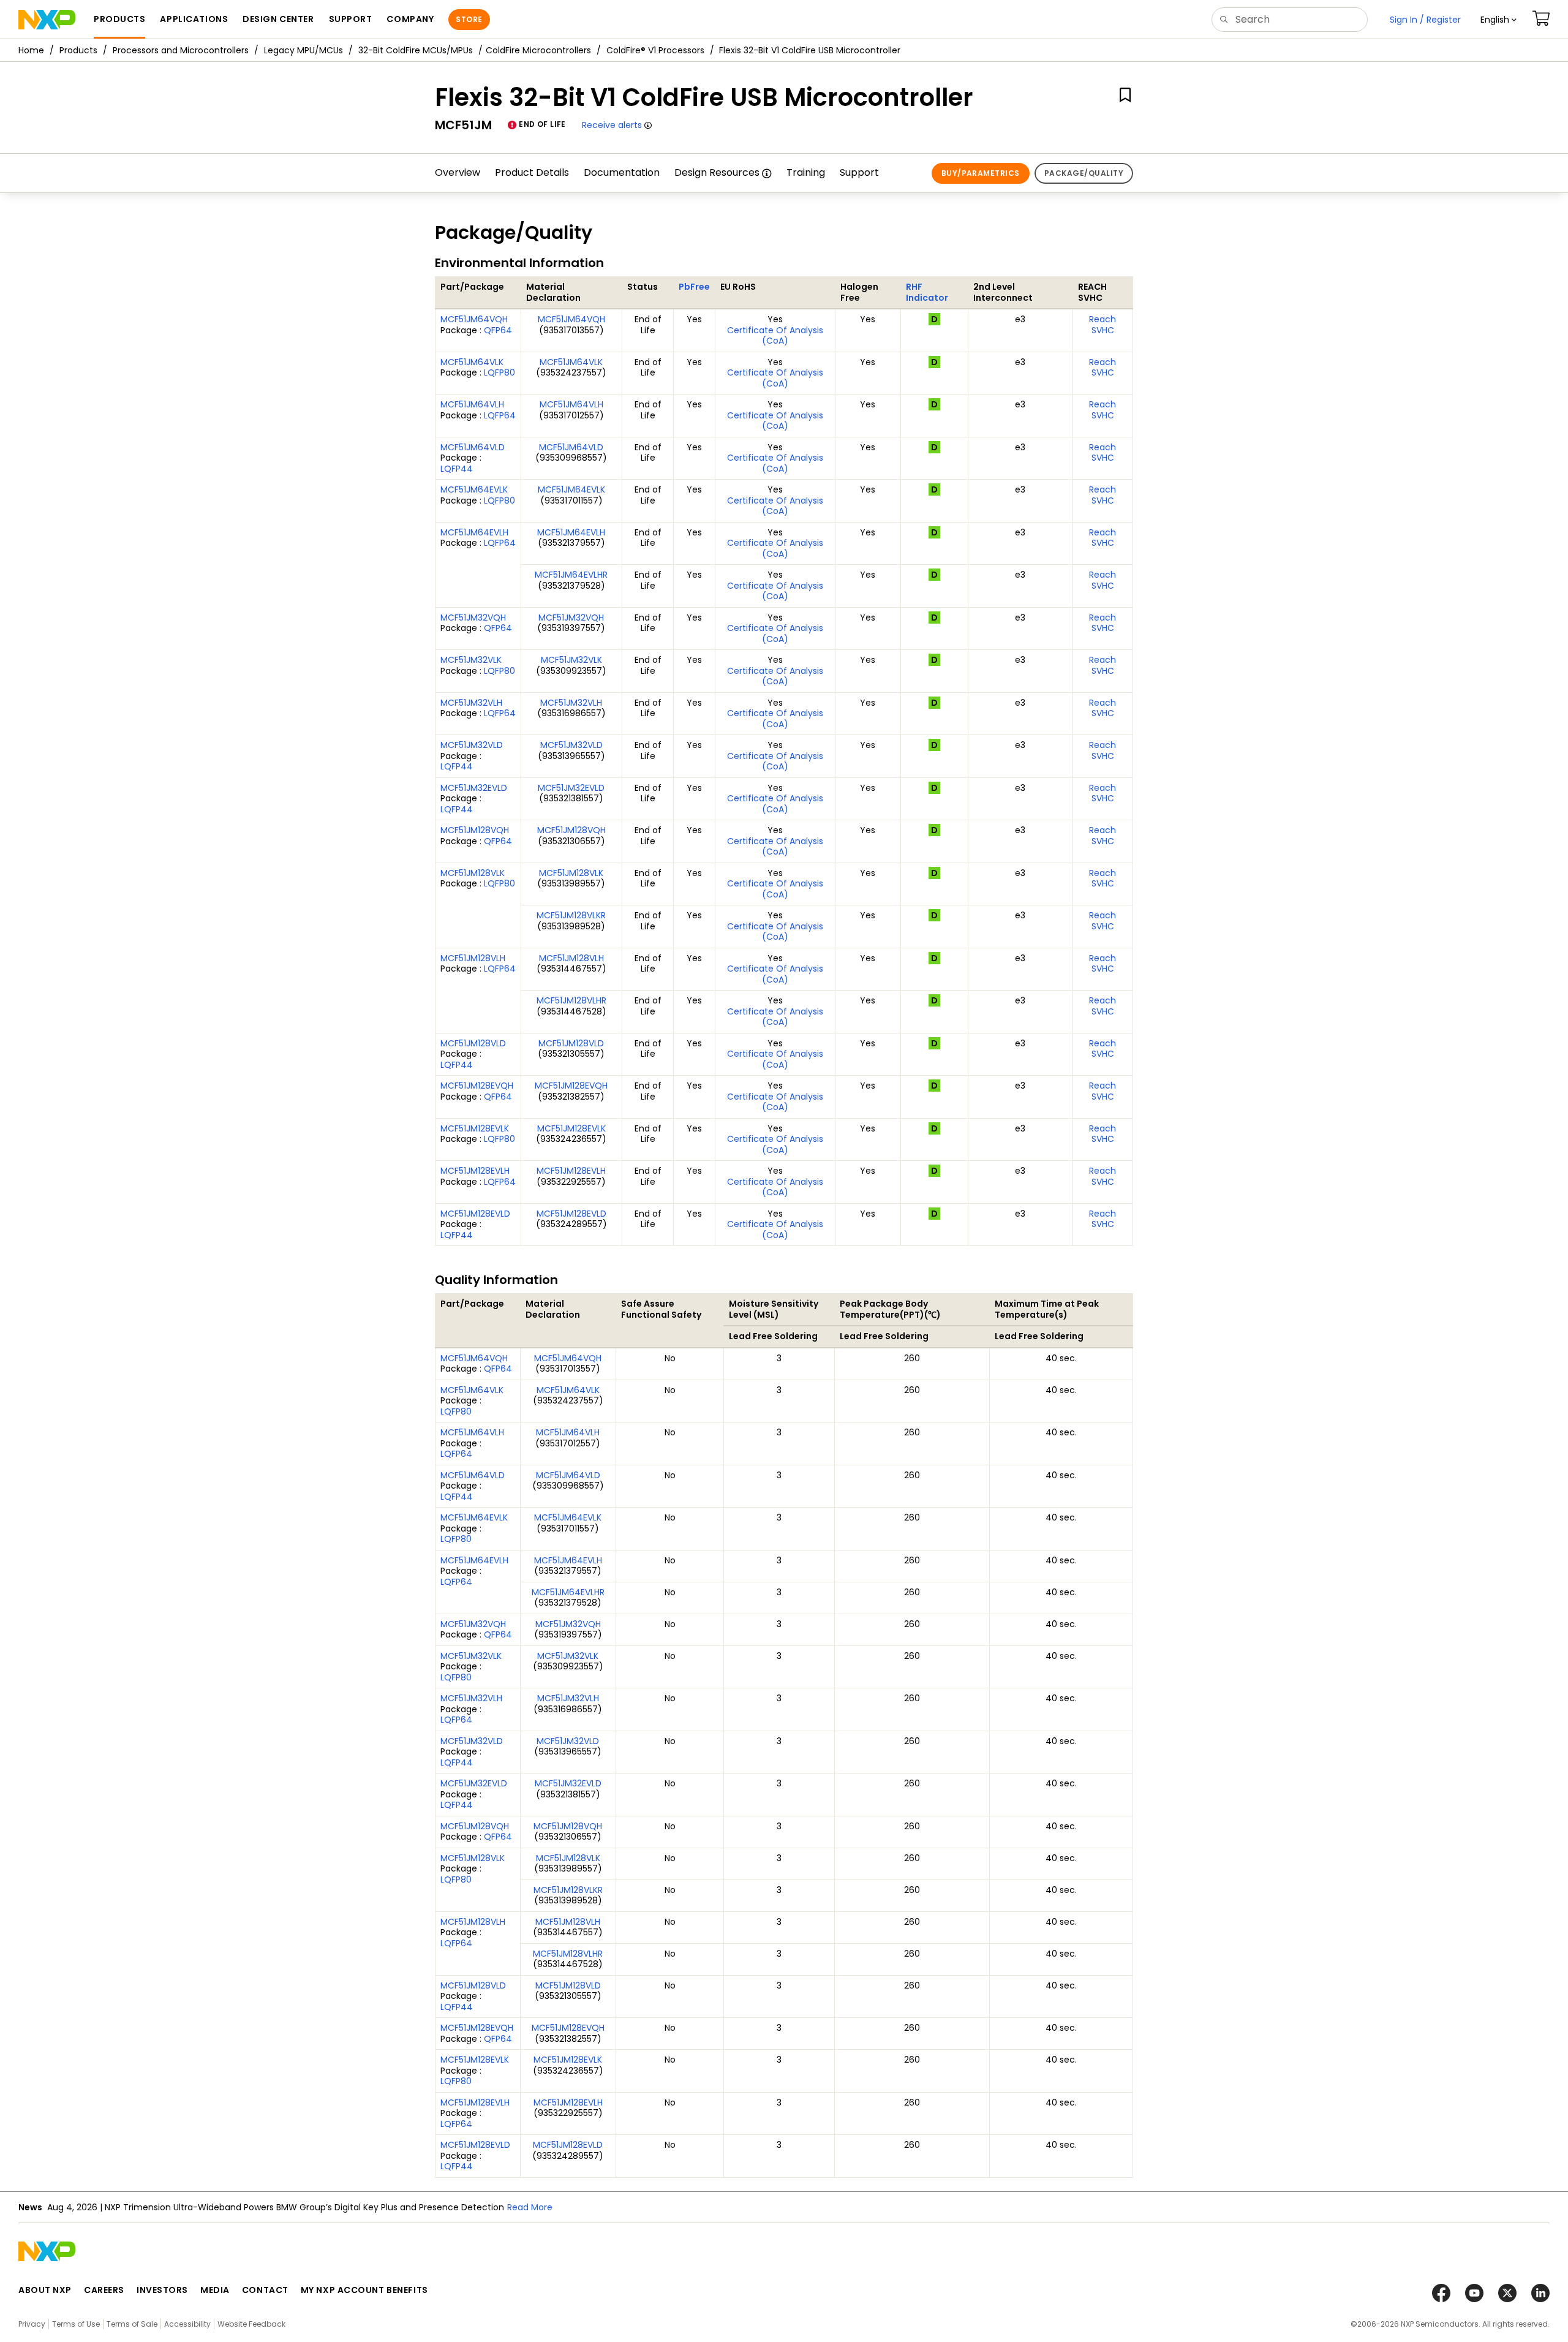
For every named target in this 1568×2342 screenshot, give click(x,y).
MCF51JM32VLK (471, 660)
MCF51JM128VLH (473, 958)
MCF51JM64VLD (473, 447)
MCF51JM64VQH (474, 319)
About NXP (45, 2290)
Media (215, 2290)
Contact (265, 2290)
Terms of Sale (132, 2324)
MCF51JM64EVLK (474, 489)
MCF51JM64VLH (472, 404)
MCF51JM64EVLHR (571, 575)
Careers (104, 2290)
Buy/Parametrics (981, 173)
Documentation (622, 172)
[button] (1498, 20)
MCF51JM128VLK (473, 873)
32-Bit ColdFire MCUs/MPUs (416, 50)
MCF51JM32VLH (471, 703)
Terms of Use (76, 2324)
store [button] (469, 19)
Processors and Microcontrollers (181, 50)
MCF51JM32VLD (472, 745)
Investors (162, 2290)
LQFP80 (499, 372)
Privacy (32, 2324)
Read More (530, 2207)
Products (78, 50)
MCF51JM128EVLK (475, 1128)
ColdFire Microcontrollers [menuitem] (538, 50)
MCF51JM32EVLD (474, 788)
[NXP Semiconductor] (47, 20)
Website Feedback (251, 2324)
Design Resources (717, 172)
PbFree (694, 287)
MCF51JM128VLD (473, 1043)
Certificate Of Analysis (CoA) (775, 336)
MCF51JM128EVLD (475, 1214)
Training (806, 172)
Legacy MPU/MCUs (303, 50)
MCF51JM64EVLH (474, 532)
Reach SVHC (1102, 325)
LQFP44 (457, 469)
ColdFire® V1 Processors (655, 50)
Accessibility (187, 2324)
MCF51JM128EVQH (477, 1086)
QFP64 (498, 330)
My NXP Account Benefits (364, 2290)
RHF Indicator (927, 292)
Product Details (532, 172)
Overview (458, 172)
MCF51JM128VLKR (571, 915)
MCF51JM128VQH (475, 830)
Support (859, 172)
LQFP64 (500, 415)
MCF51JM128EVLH (475, 1171)
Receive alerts (612, 125)
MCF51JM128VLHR (571, 1000)
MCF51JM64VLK (472, 362)
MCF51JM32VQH (473, 618)
